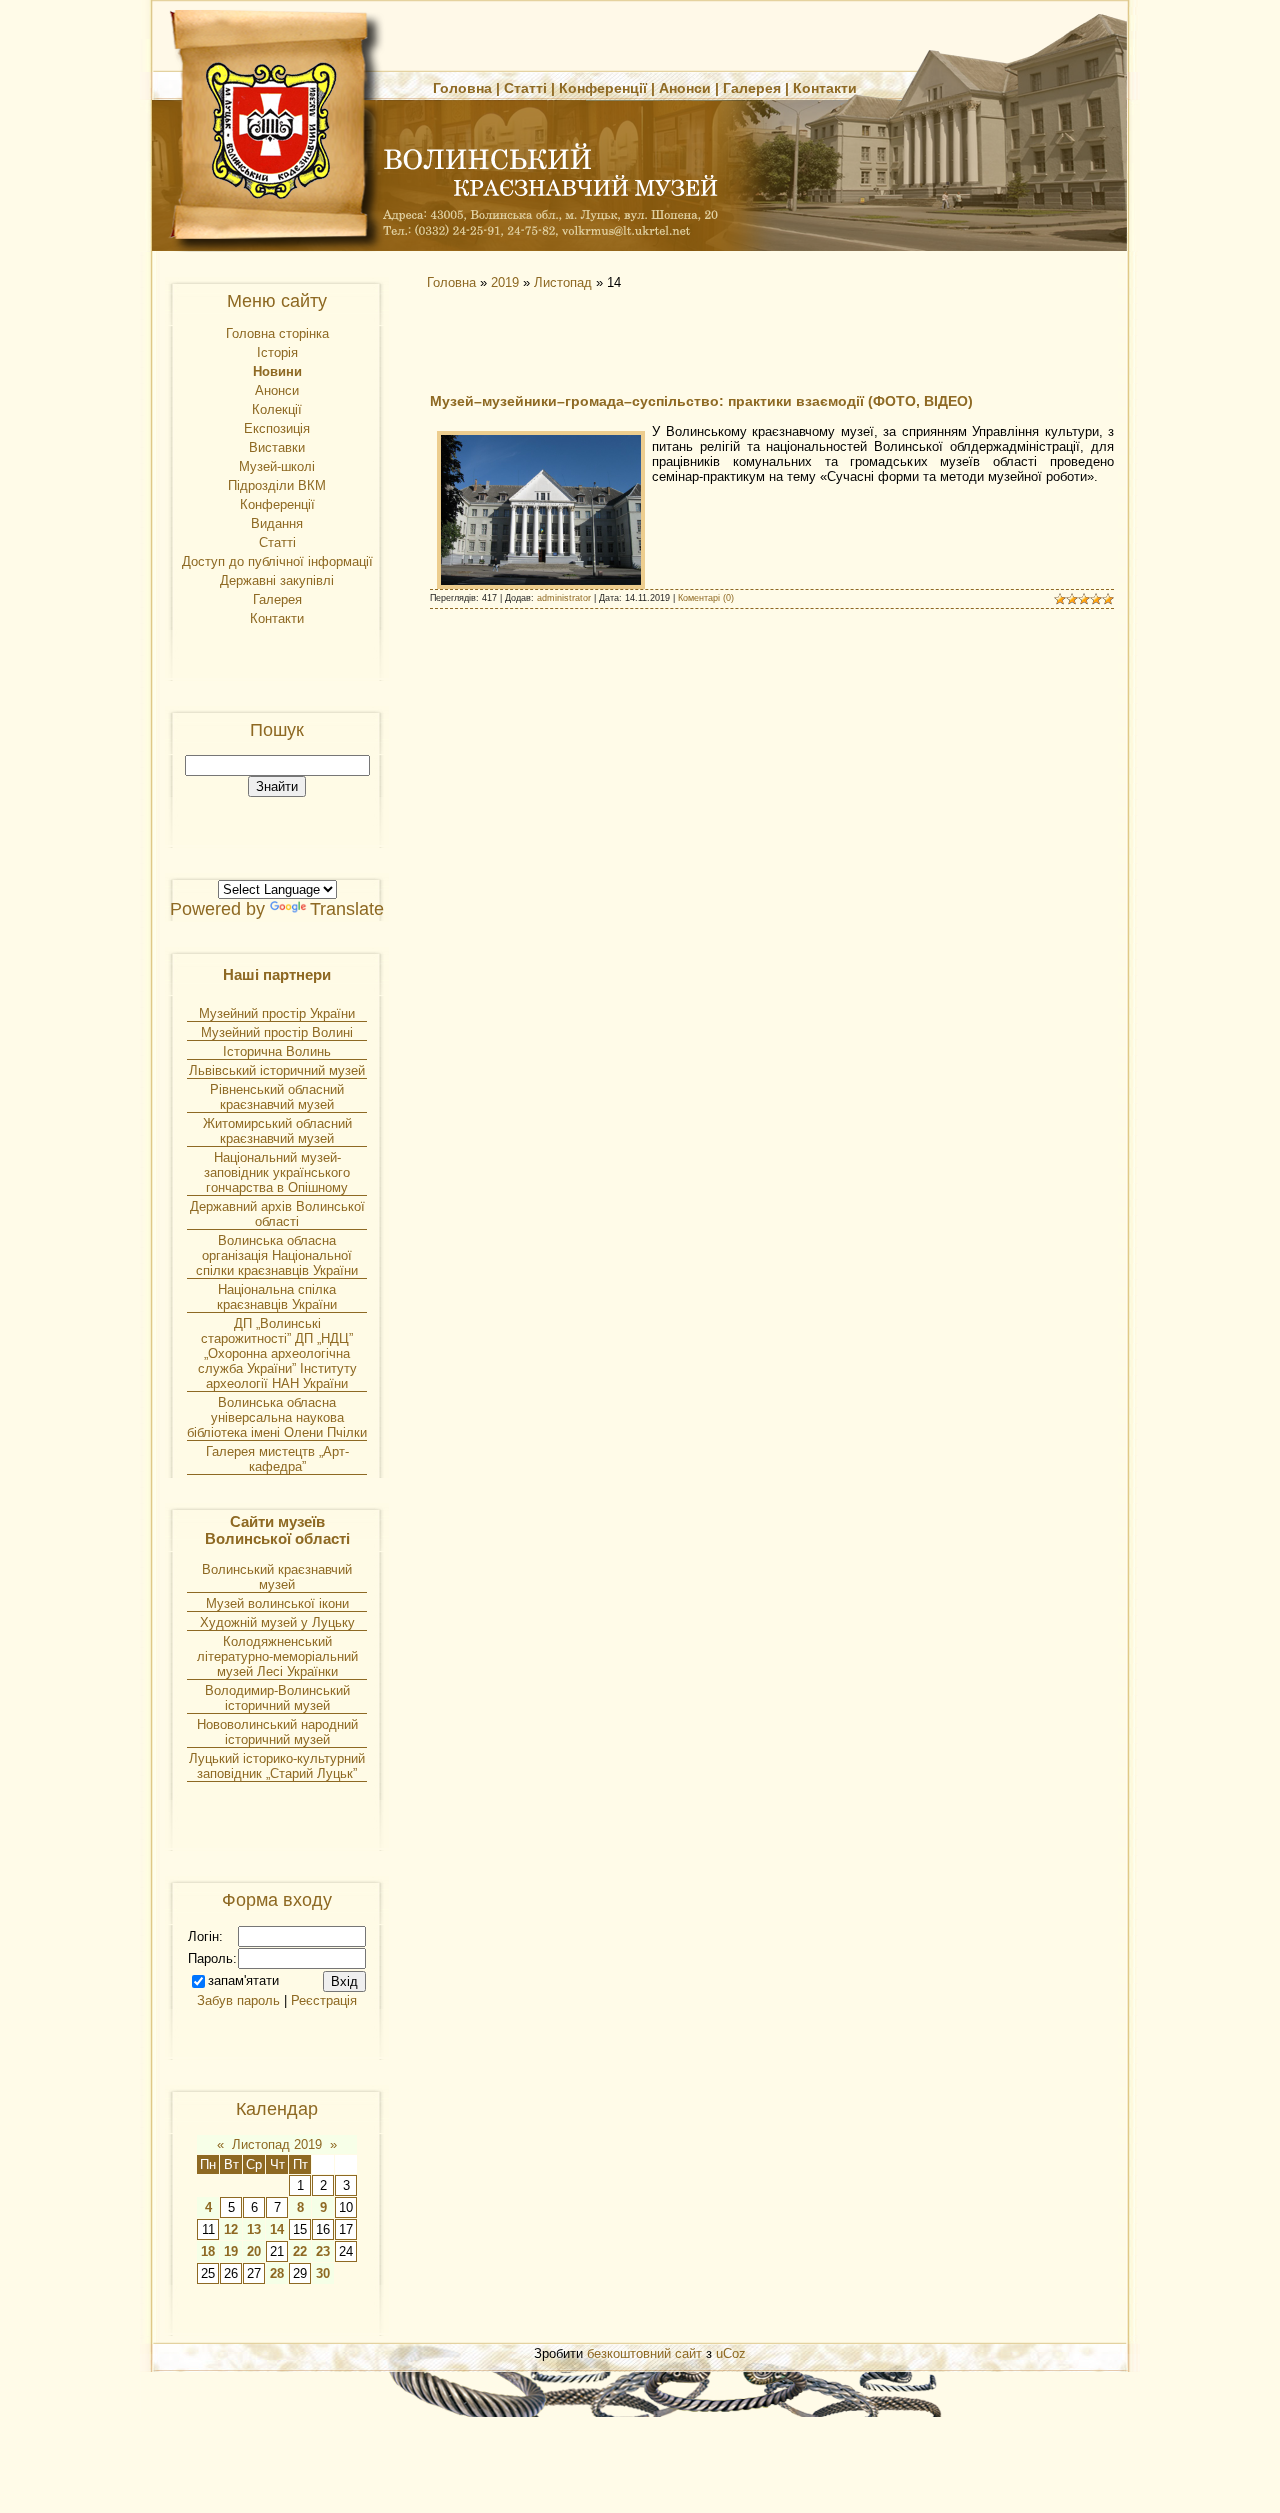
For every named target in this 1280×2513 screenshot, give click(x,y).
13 (254, 2229)
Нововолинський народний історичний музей (277, 1732)
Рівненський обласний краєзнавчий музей (277, 1097)
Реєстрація (324, 2000)
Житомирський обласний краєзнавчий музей (277, 1131)
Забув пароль (238, 2000)
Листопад (563, 282)
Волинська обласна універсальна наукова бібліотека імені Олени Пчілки (277, 1417)
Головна (462, 88)
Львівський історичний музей (277, 1070)
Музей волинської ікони (277, 1603)
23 (323, 2251)
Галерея (752, 88)
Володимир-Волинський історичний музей (277, 1698)
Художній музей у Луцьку (277, 1622)
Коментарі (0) (706, 598)
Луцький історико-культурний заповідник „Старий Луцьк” (277, 1766)
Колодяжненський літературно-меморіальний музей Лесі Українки (277, 1656)
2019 (505, 282)
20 (254, 2251)
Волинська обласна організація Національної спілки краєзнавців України (277, 1255)
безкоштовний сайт (644, 2353)
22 (300, 2251)
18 (208, 2251)
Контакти (825, 88)
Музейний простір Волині (277, 1032)
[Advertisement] (600, 340)
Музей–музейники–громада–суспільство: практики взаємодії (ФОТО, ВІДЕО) (701, 401)
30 (323, 2273)
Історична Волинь (277, 1051)
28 (277, 2273)
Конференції (603, 88)
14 (277, 2229)
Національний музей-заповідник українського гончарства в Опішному (277, 1172)
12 (231, 2229)
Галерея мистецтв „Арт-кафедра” (277, 1459)
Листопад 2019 (277, 2144)
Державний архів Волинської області (277, 1214)
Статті (525, 88)
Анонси (685, 88)
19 (231, 2251)
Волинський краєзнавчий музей (277, 1577)
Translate (347, 909)
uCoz (731, 2353)
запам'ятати (243, 1980)
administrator (564, 598)
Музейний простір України (277, 1013)
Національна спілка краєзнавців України (277, 1297)
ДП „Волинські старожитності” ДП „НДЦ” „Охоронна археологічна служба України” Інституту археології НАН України (277, 1353)
